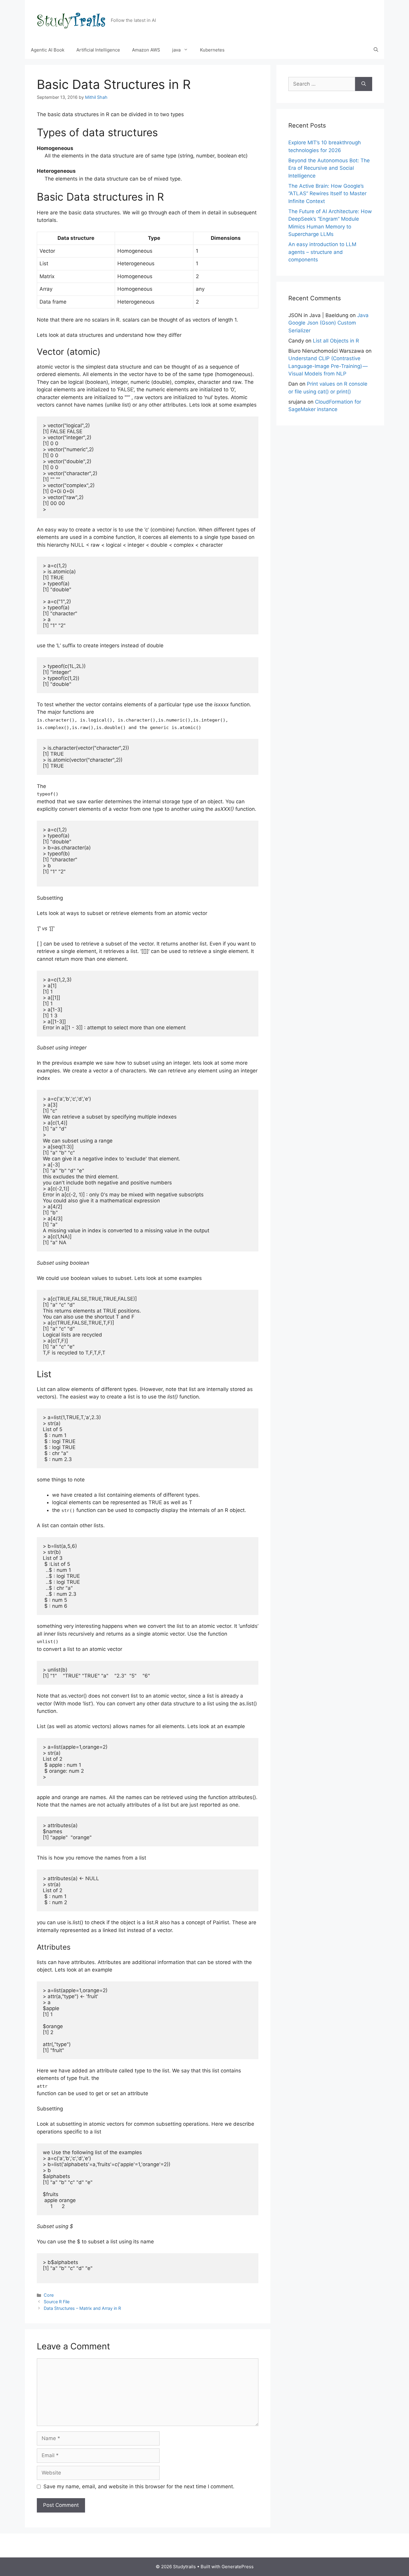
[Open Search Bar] (376, 50)
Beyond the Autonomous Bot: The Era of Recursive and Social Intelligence (329, 168)
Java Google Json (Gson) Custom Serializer (328, 323)
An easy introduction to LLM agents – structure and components (322, 252)
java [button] (176, 50)
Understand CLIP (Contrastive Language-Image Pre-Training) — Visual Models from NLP (328, 366)
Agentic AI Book (48, 50)
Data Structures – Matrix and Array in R (82, 2308)
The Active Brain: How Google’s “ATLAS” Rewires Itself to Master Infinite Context (327, 194)
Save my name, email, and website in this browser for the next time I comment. (139, 2486)
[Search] (364, 84)
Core (49, 2295)
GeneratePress (238, 2567)
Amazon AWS (146, 50)
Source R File (57, 2302)
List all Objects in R (336, 341)
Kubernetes (212, 50)
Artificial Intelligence (98, 50)
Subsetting (50, 898)
